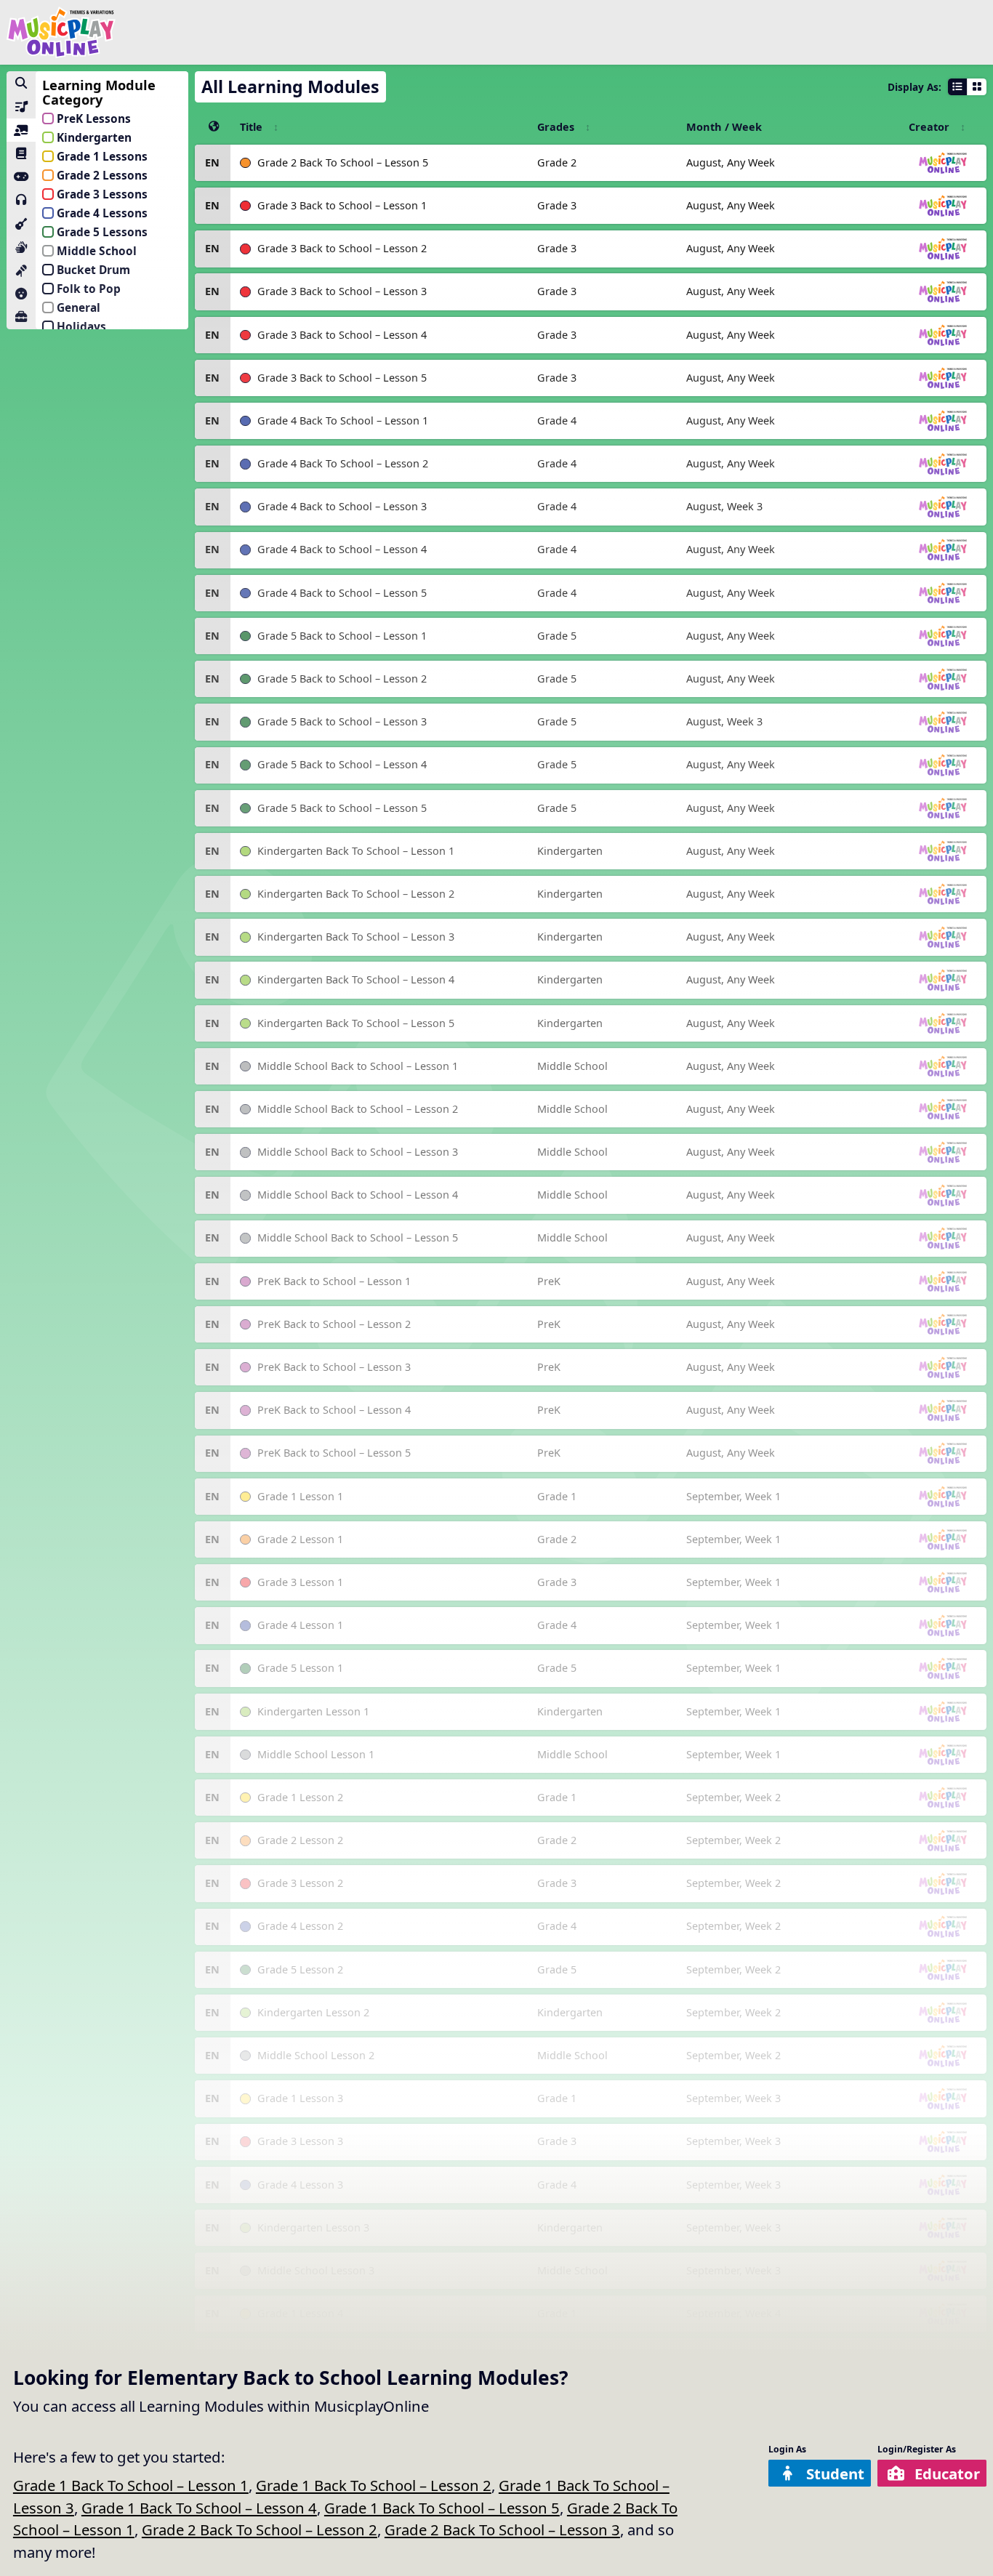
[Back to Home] (61, 32)
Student (835, 2474)
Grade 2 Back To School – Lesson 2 (260, 2529)
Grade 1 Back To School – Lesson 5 (442, 2508)
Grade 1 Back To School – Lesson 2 (374, 2485)
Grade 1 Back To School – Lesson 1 (131, 2485)
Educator (947, 2474)
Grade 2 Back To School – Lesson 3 (502, 2529)
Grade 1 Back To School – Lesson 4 (199, 2508)
